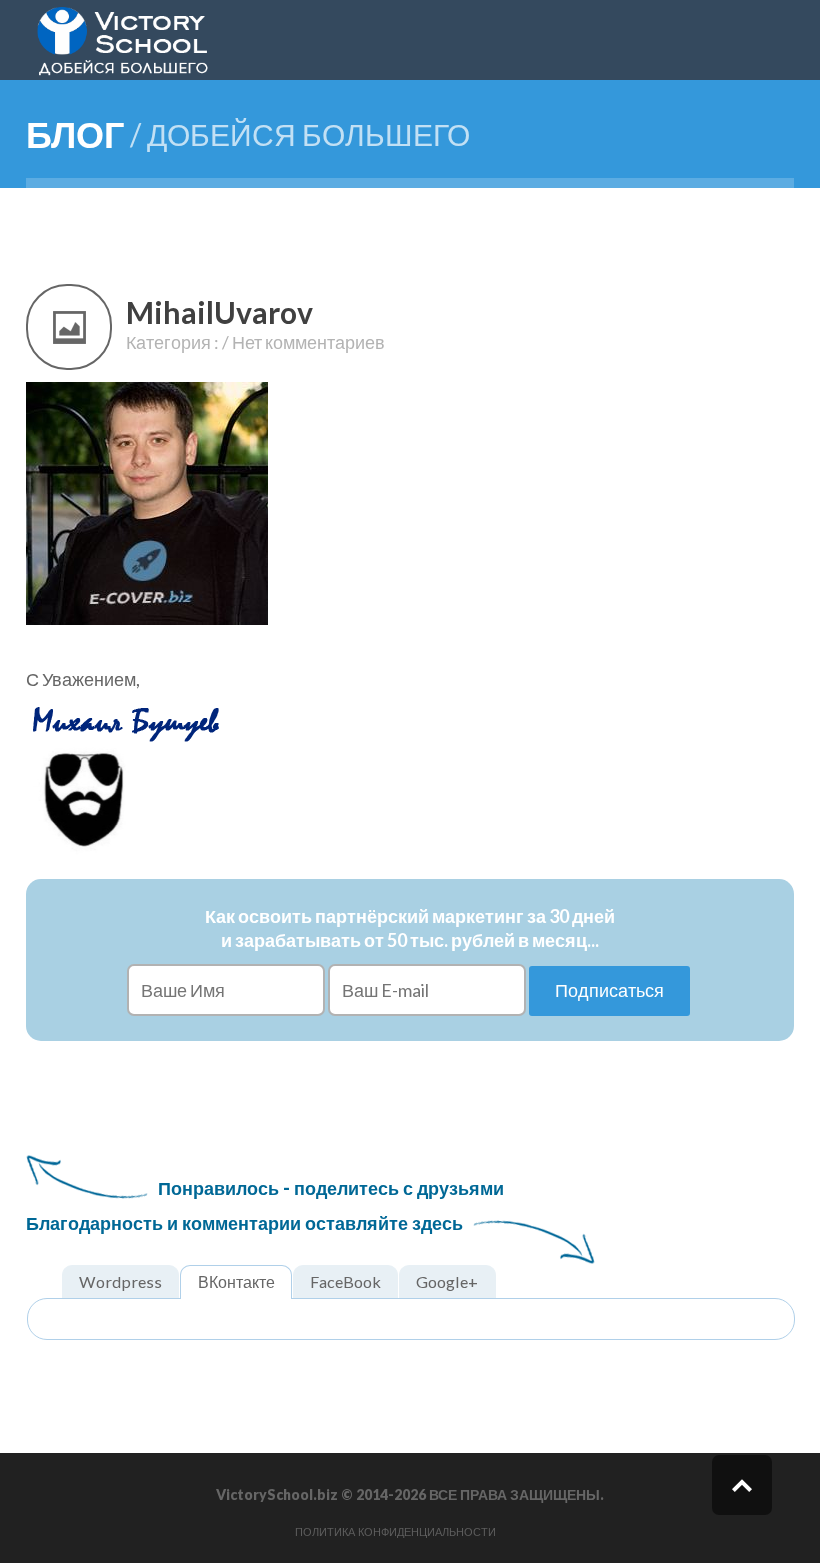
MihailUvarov (219, 312)
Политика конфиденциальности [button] (395, 1532)
